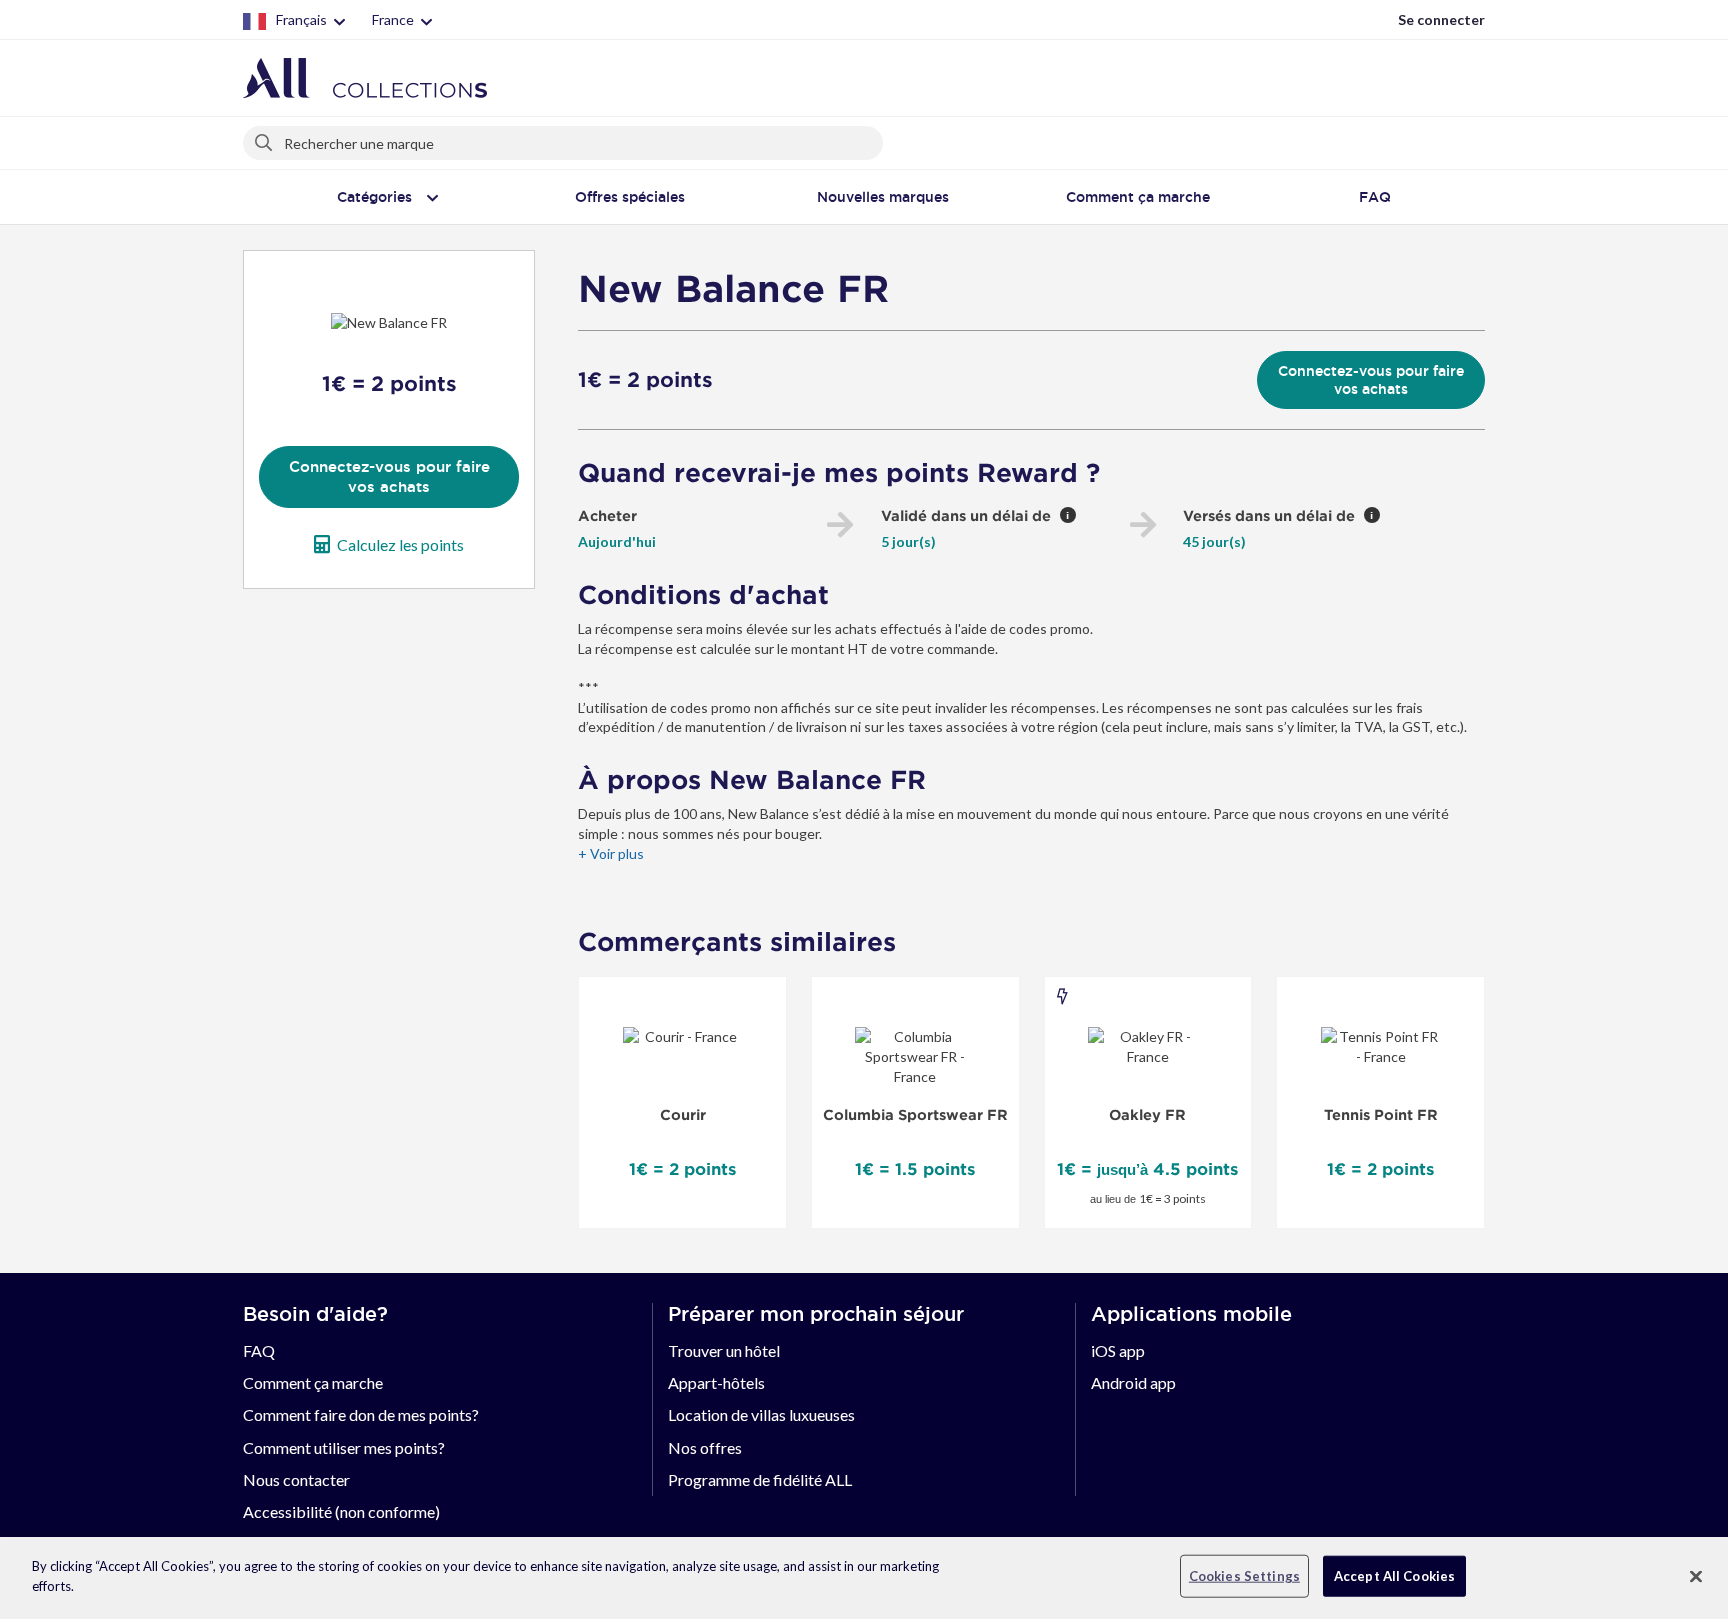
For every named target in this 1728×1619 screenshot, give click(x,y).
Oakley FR (1147, 1115)
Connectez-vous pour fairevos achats (389, 476)
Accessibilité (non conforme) (341, 1511)
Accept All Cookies (1394, 1576)
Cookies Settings (1244, 1576)
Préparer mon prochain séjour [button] (816, 1314)
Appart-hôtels (716, 1382)
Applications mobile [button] (1191, 1314)
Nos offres (705, 1447)
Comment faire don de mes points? (361, 1414)
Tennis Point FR (1381, 1115)
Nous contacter (296, 1479)
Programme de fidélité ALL (760, 1479)
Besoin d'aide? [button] (315, 1314)
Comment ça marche (313, 1382)
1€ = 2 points (645, 380)
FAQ (259, 1350)
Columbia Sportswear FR (915, 1115)
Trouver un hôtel (724, 1350)
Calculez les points (400, 544)
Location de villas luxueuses (761, 1414)
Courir (683, 1115)
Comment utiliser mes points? (344, 1447)
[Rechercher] (265, 139)
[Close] (1696, 1576)
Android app (1133, 1382)
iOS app (1118, 1350)
